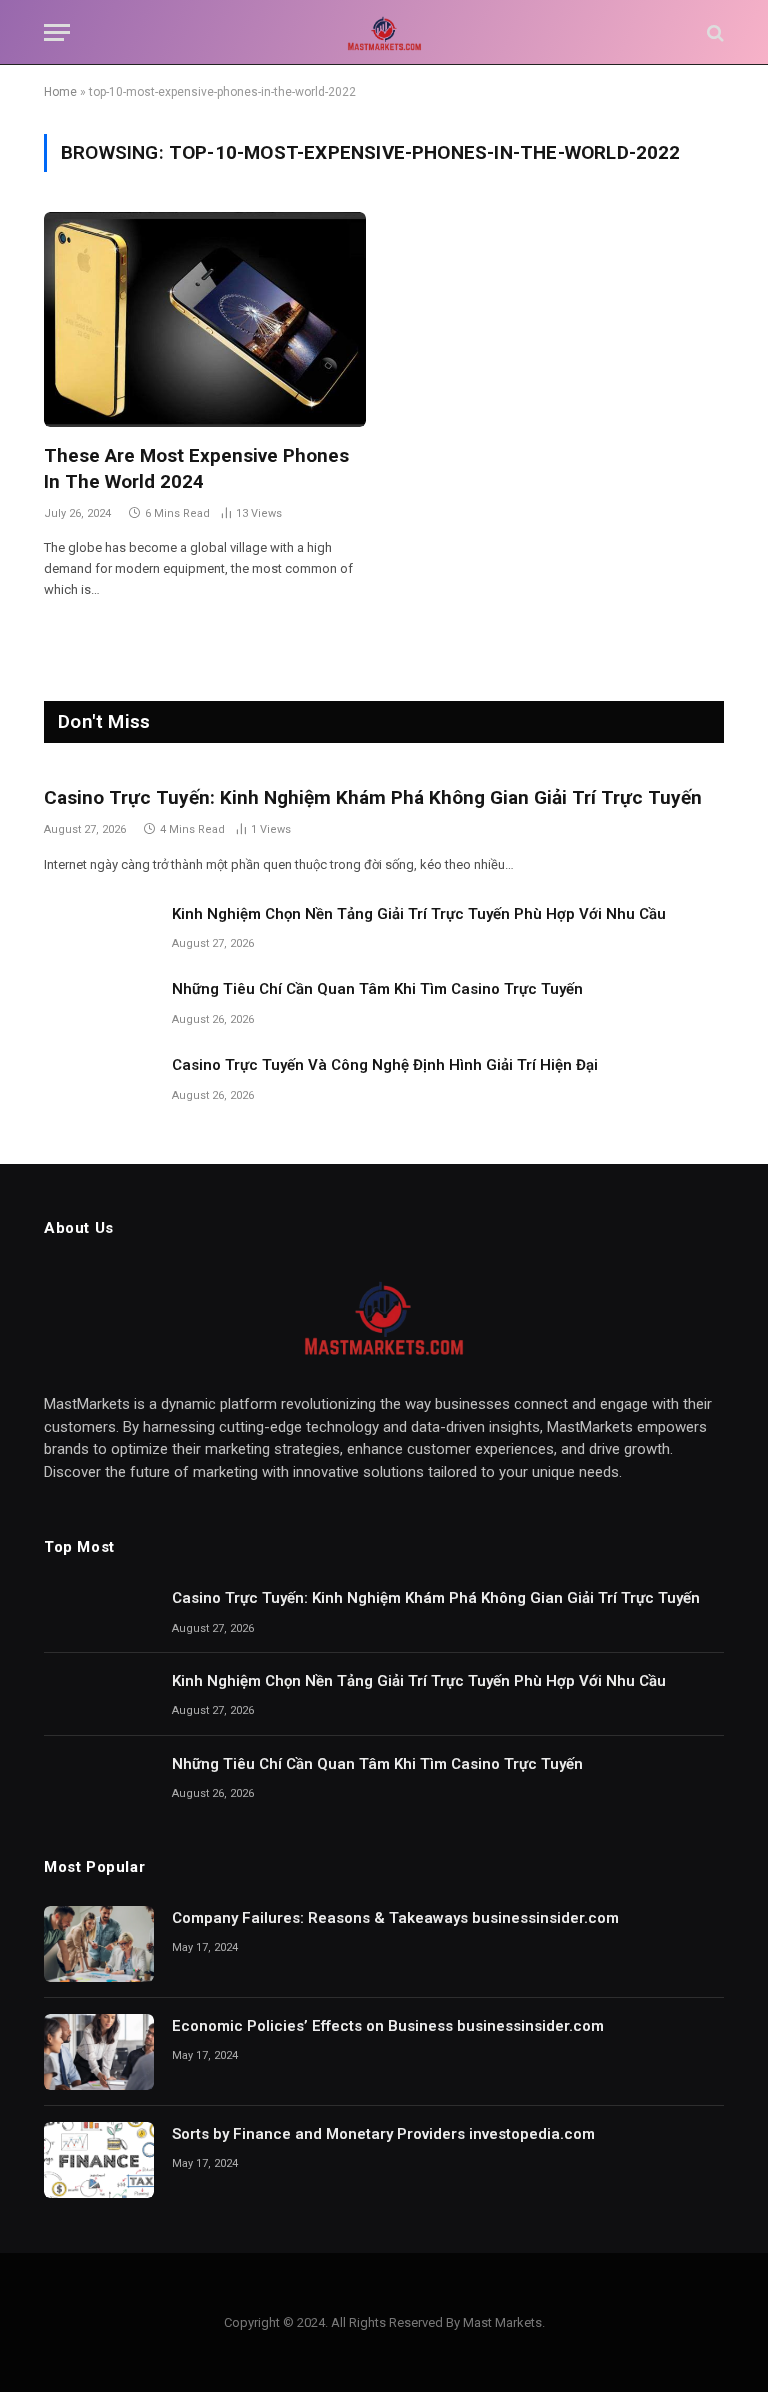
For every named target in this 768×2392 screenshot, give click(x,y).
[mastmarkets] (384, 32)
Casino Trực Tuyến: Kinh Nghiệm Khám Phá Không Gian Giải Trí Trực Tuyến (373, 797)
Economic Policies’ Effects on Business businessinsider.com (388, 2026)
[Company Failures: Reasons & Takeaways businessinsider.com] (99, 1944)
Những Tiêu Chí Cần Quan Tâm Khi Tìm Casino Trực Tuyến (377, 989)
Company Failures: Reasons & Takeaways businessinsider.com (395, 1918)
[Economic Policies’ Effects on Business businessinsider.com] (99, 2052)
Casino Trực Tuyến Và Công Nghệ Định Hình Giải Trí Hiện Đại (385, 1065)
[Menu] (57, 32)
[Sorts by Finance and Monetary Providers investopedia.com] (99, 2160)
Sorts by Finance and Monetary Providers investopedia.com (383, 2134)
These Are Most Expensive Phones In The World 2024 (196, 468)
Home (60, 92)
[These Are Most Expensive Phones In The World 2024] (205, 319)
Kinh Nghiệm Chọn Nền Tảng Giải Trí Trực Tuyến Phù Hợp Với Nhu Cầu (419, 914)
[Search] (713, 32)
